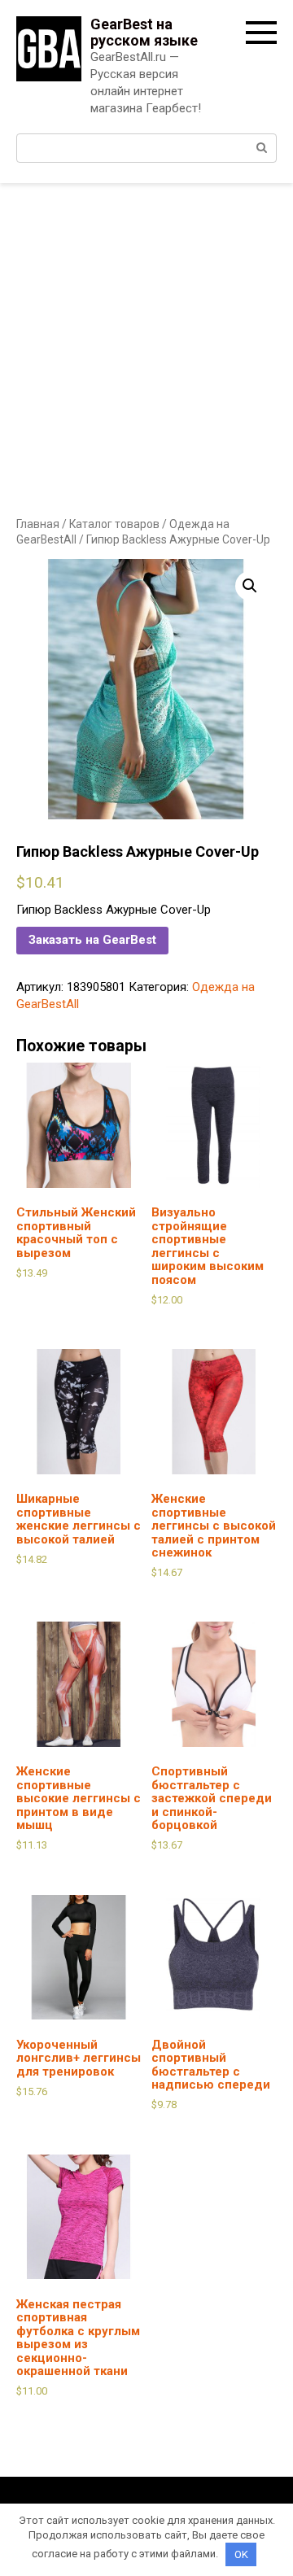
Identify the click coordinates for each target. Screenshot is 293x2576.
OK (241, 2554)
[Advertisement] (146, 362)
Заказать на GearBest (92, 940)
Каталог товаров (114, 524)
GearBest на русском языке (144, 32)
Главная (38, 524)
